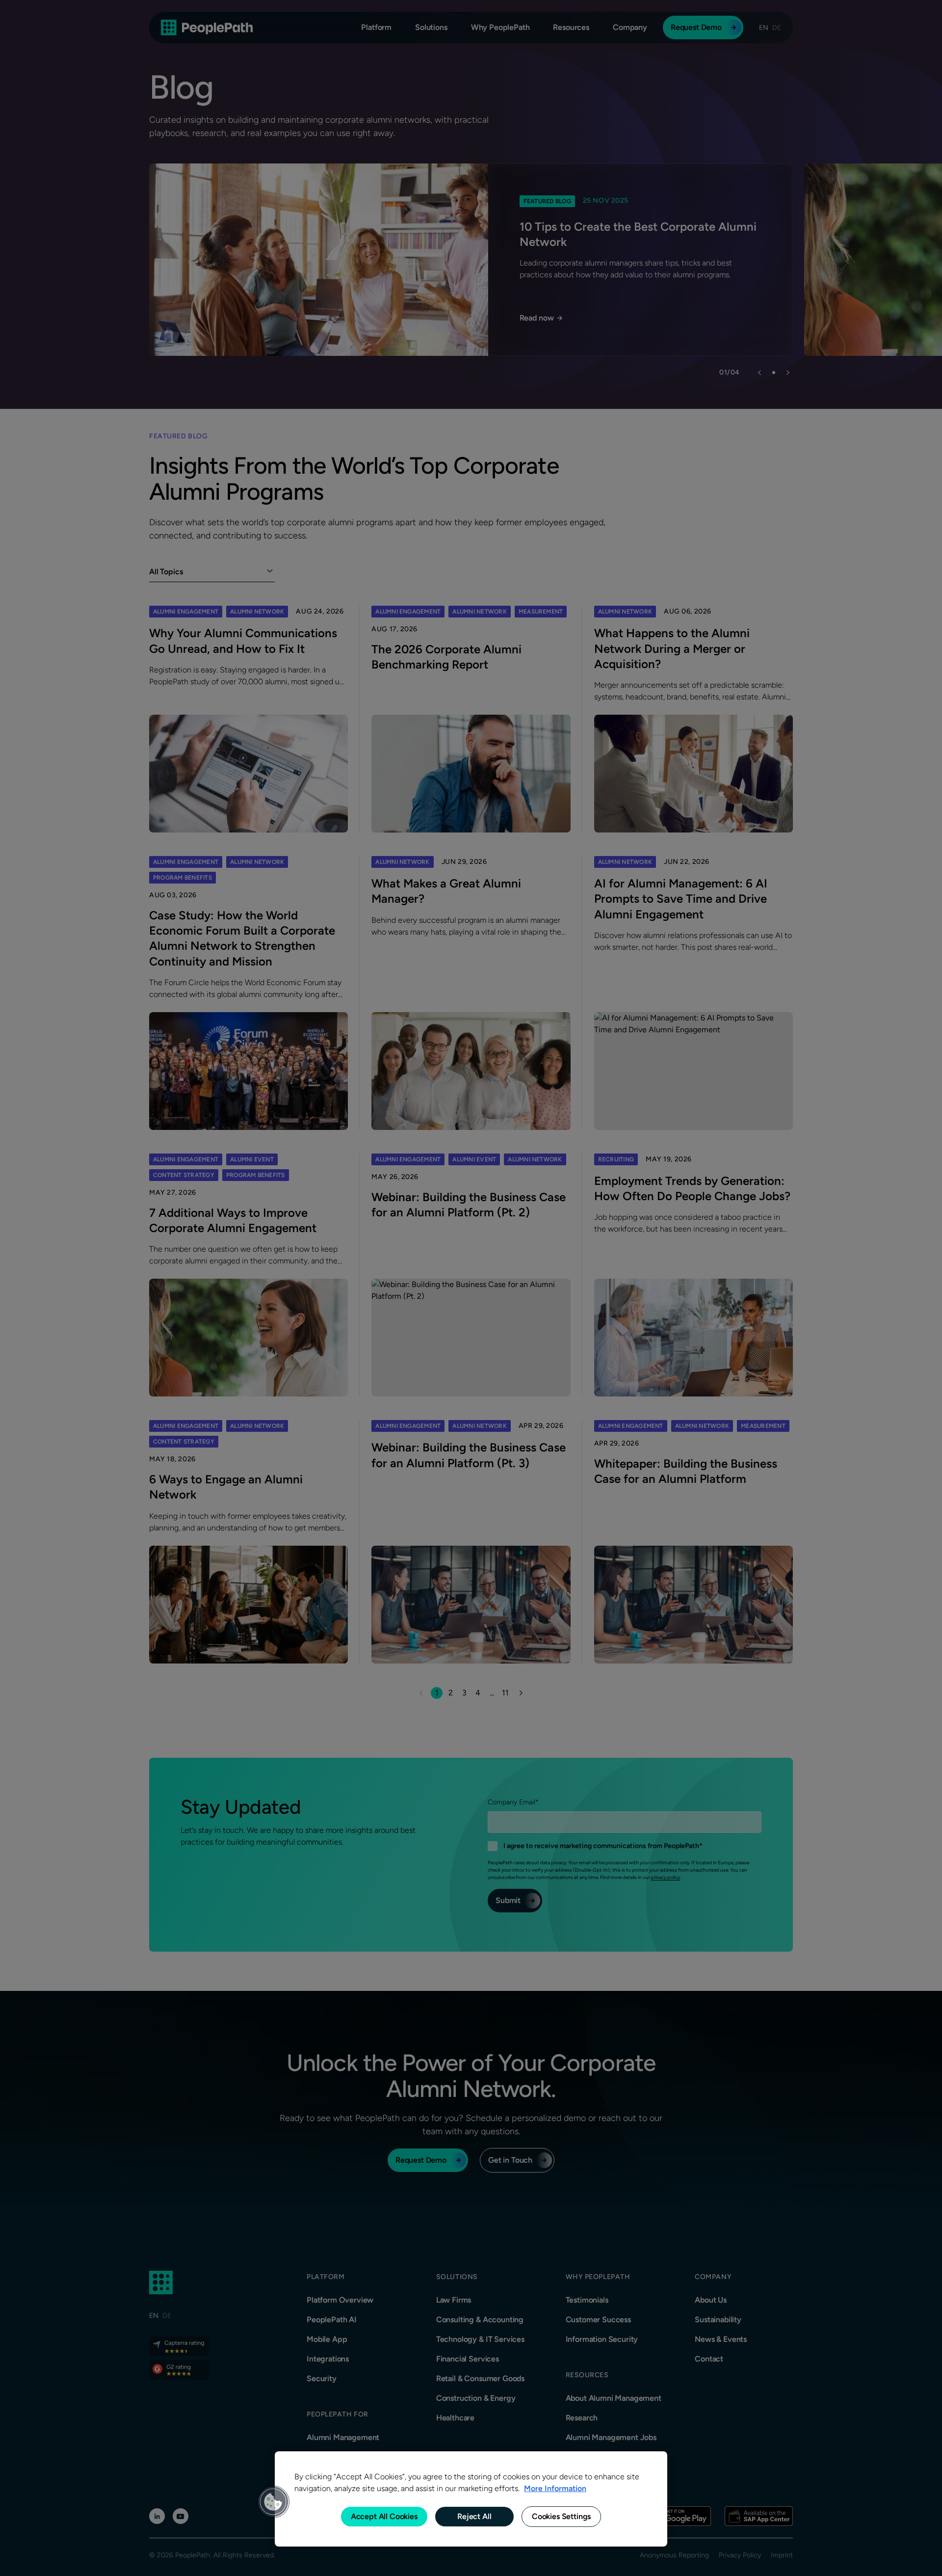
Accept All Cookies (384, 2516)
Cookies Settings (561, 2516)
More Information (555, 2488)
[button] (273, 2502)
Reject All (474, 2516)
